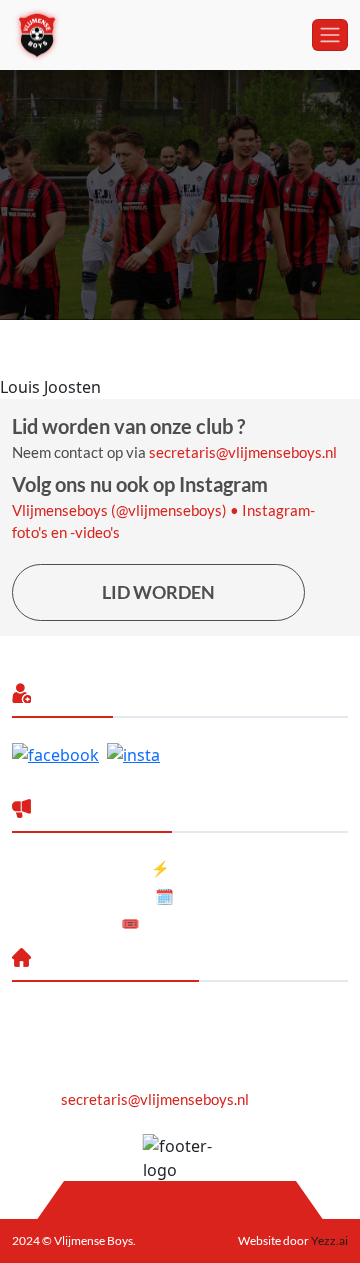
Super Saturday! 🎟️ (76, 923)
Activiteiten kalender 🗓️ (93, 896)
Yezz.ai (328, 1240)
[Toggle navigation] (330, 35)
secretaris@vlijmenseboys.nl (243, 452)
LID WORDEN (158, 592)
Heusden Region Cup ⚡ (91, 868)
